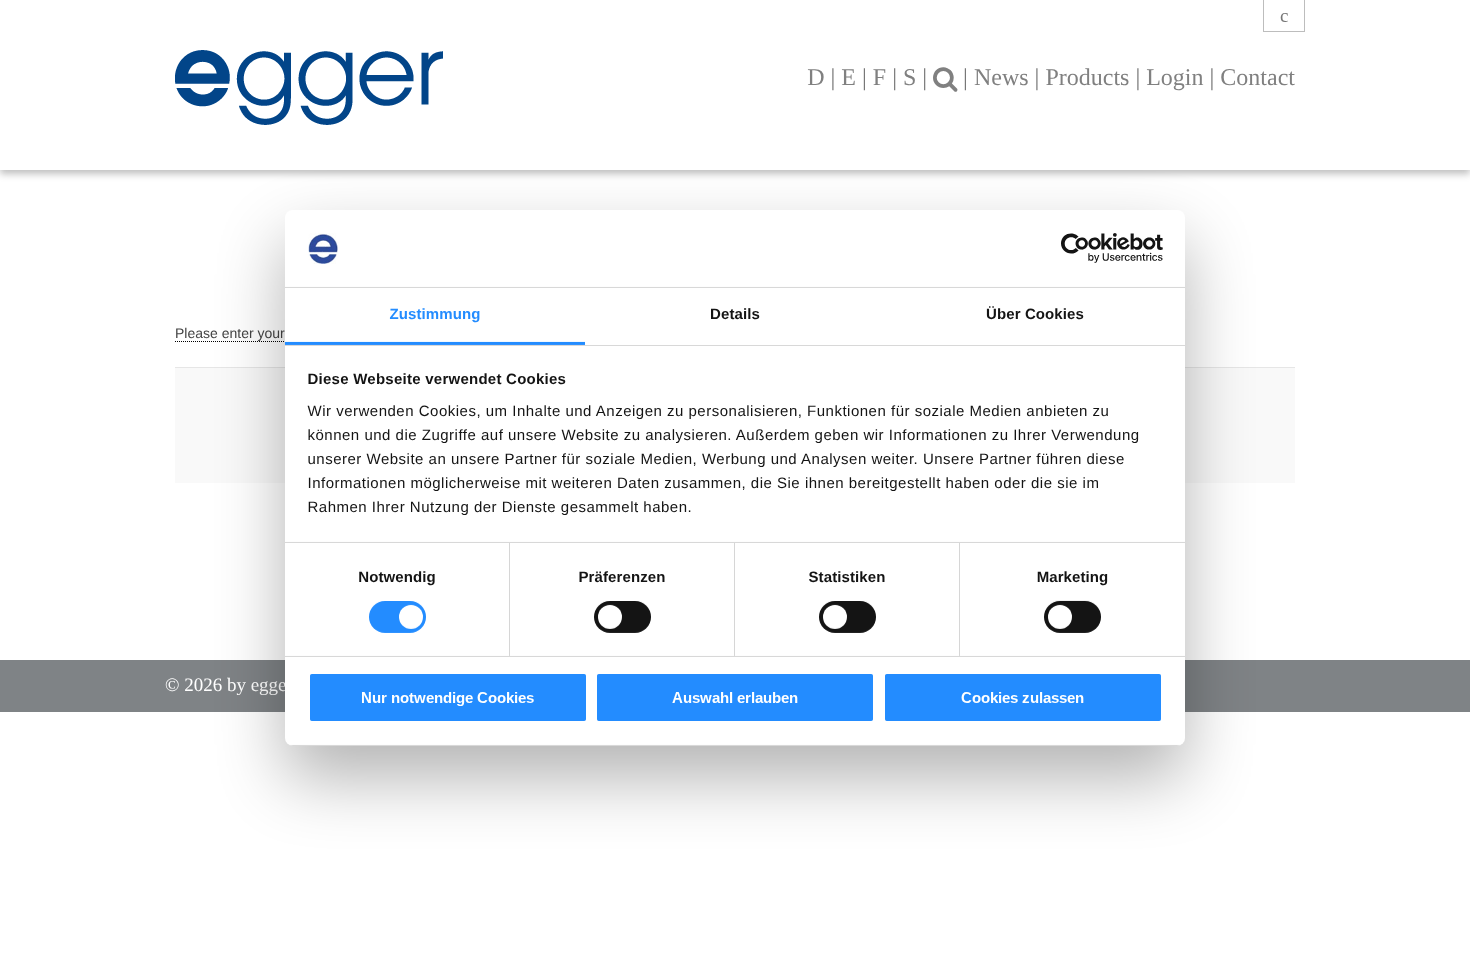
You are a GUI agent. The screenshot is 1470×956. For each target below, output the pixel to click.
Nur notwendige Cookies (447, 697)
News (1001, 78)
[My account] (1284, 16)
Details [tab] (735, 314)
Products (1087, 78)
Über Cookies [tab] (1035, 314)
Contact (1257, 78)
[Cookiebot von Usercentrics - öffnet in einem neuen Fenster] (1075, 248)
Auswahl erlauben (735, 697)
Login (1174, 78)
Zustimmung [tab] (435, 314)
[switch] (622, 617)
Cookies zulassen (1022, 697)
